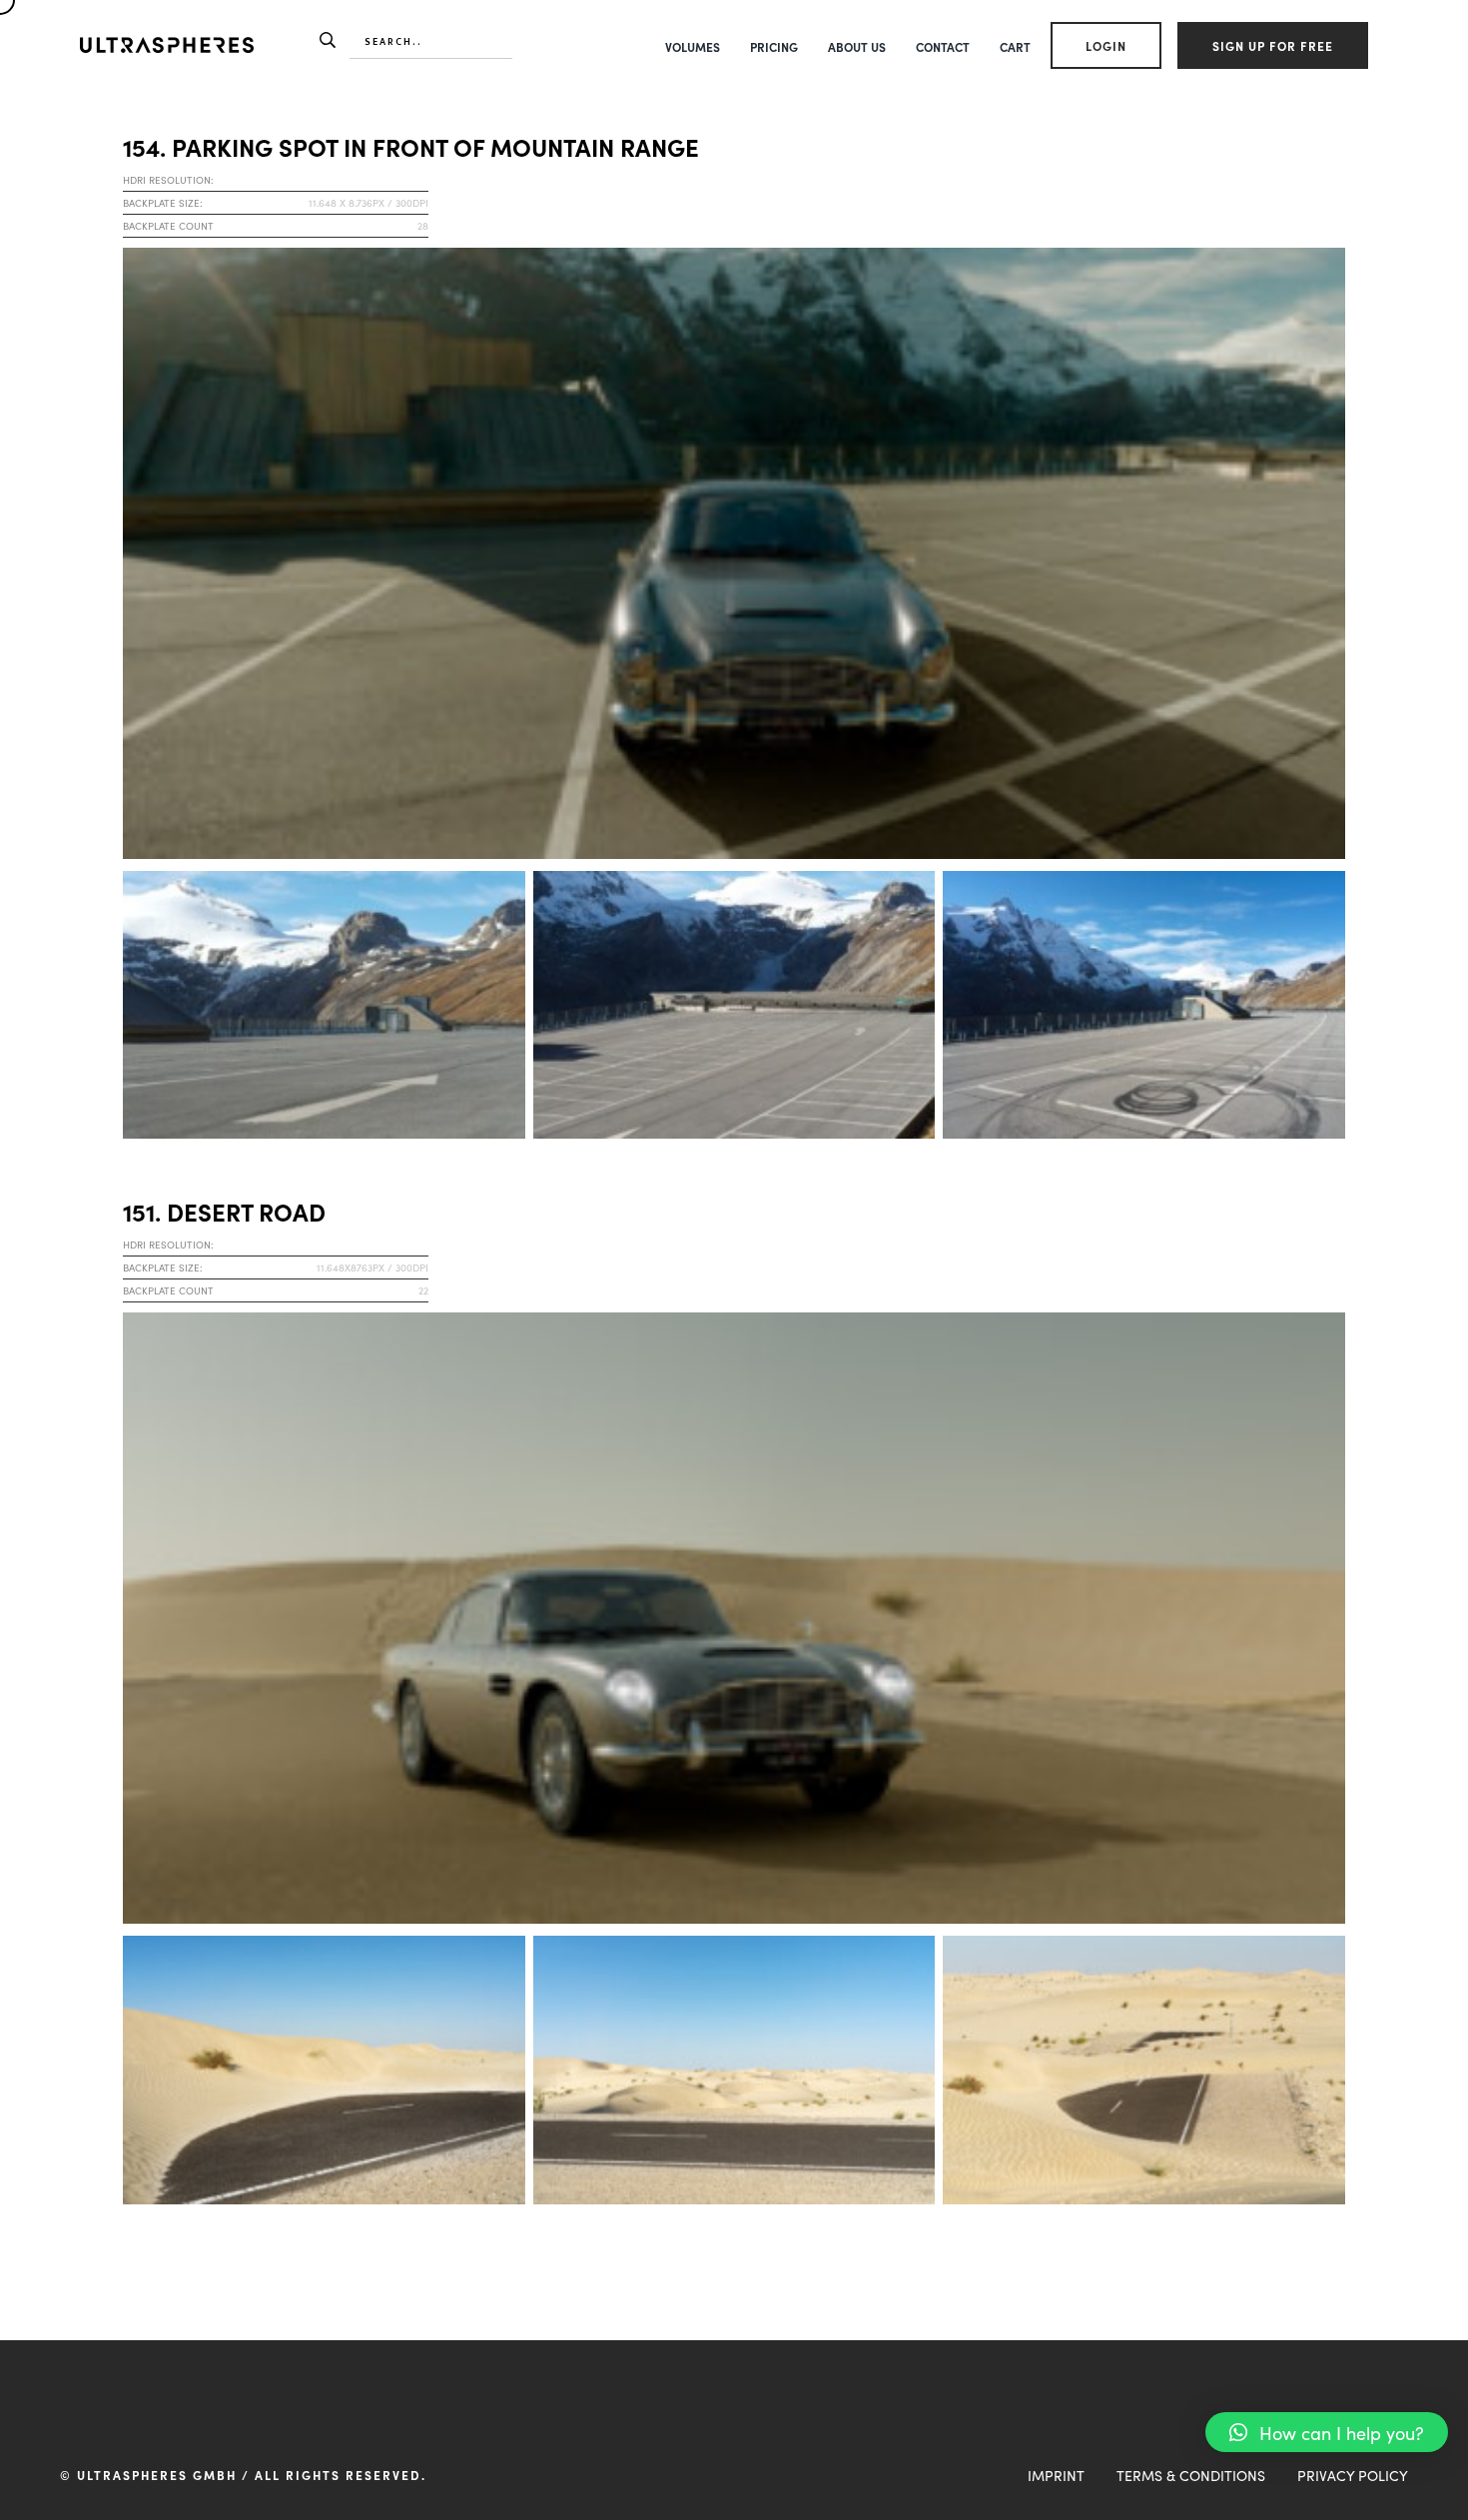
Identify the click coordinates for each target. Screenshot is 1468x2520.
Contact (943, 46)
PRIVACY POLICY (1353, 2475)
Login (1106, 45)
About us (857, 46)
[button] (1327, 2432)
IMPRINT (1056, 2475)
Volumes (693, 46)
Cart (1015, 46)
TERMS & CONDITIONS (1191, 2475)
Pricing (774, 46)
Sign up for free (1273, 45)
